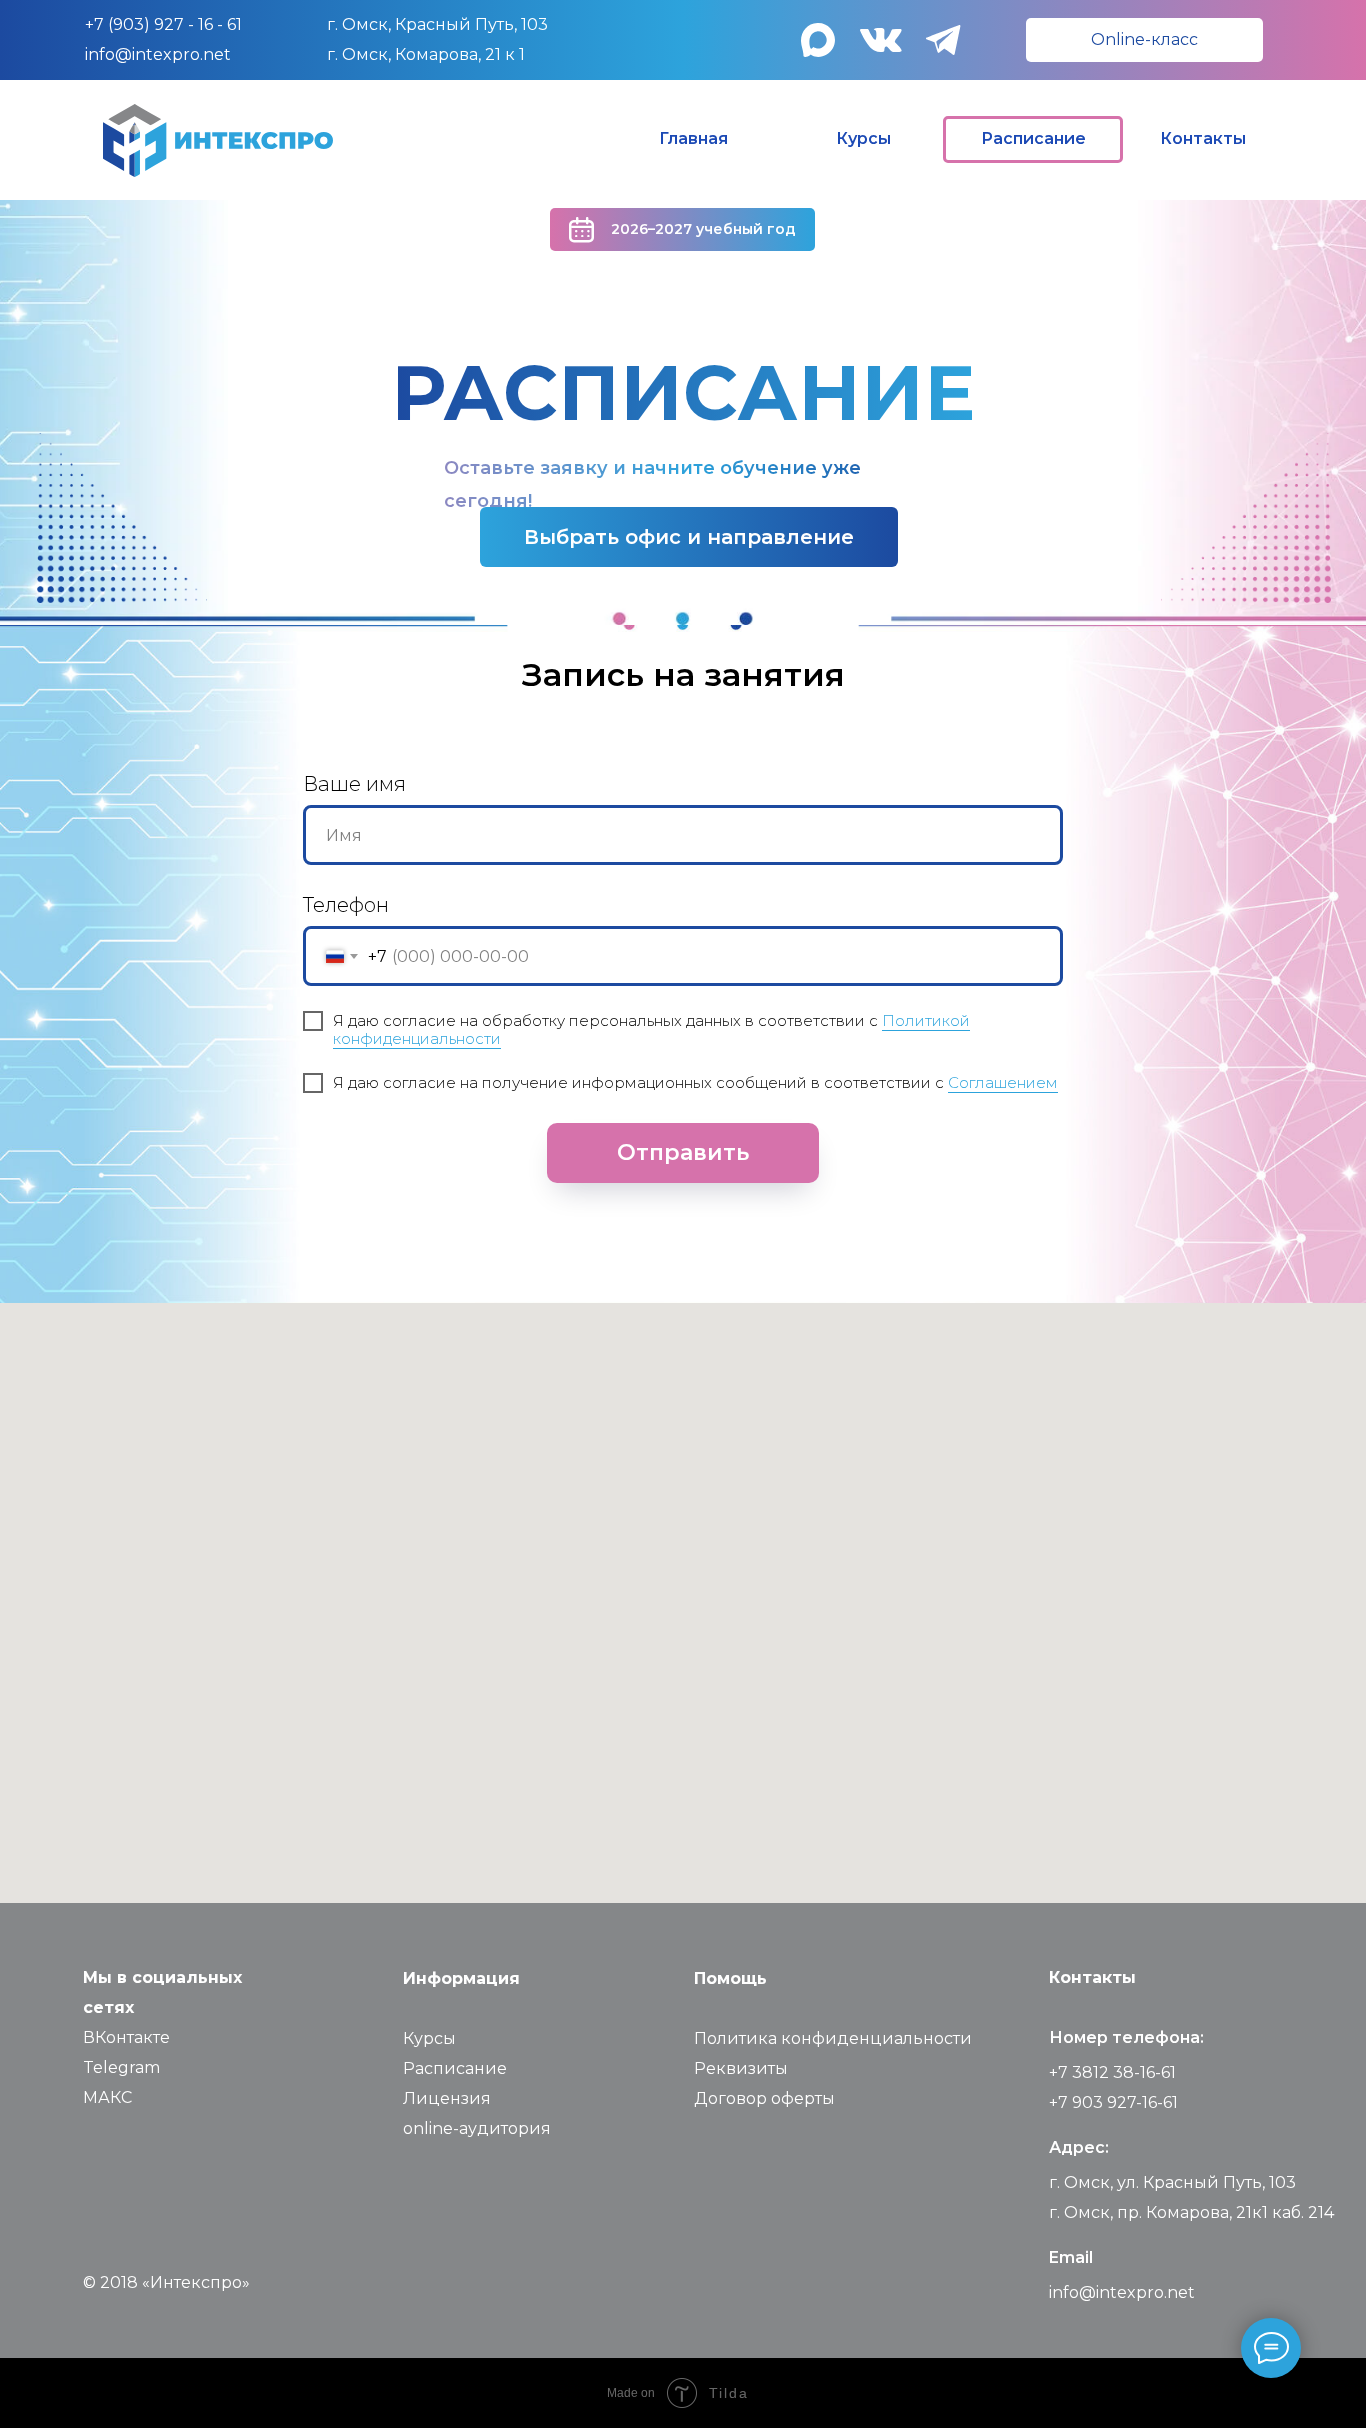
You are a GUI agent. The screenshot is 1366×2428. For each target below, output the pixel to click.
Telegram (121, 2067)
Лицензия (447, 2098)
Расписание (455, 2068)
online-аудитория (477, 2128)
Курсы (429, 2038)
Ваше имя (354, 784)
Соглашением (1003, 1082)
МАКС (107, 2097)
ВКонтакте (126, 2037)
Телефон (346, 905)
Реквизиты (741, 2068)
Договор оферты (764, 2098)
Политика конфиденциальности (833, 2038)
